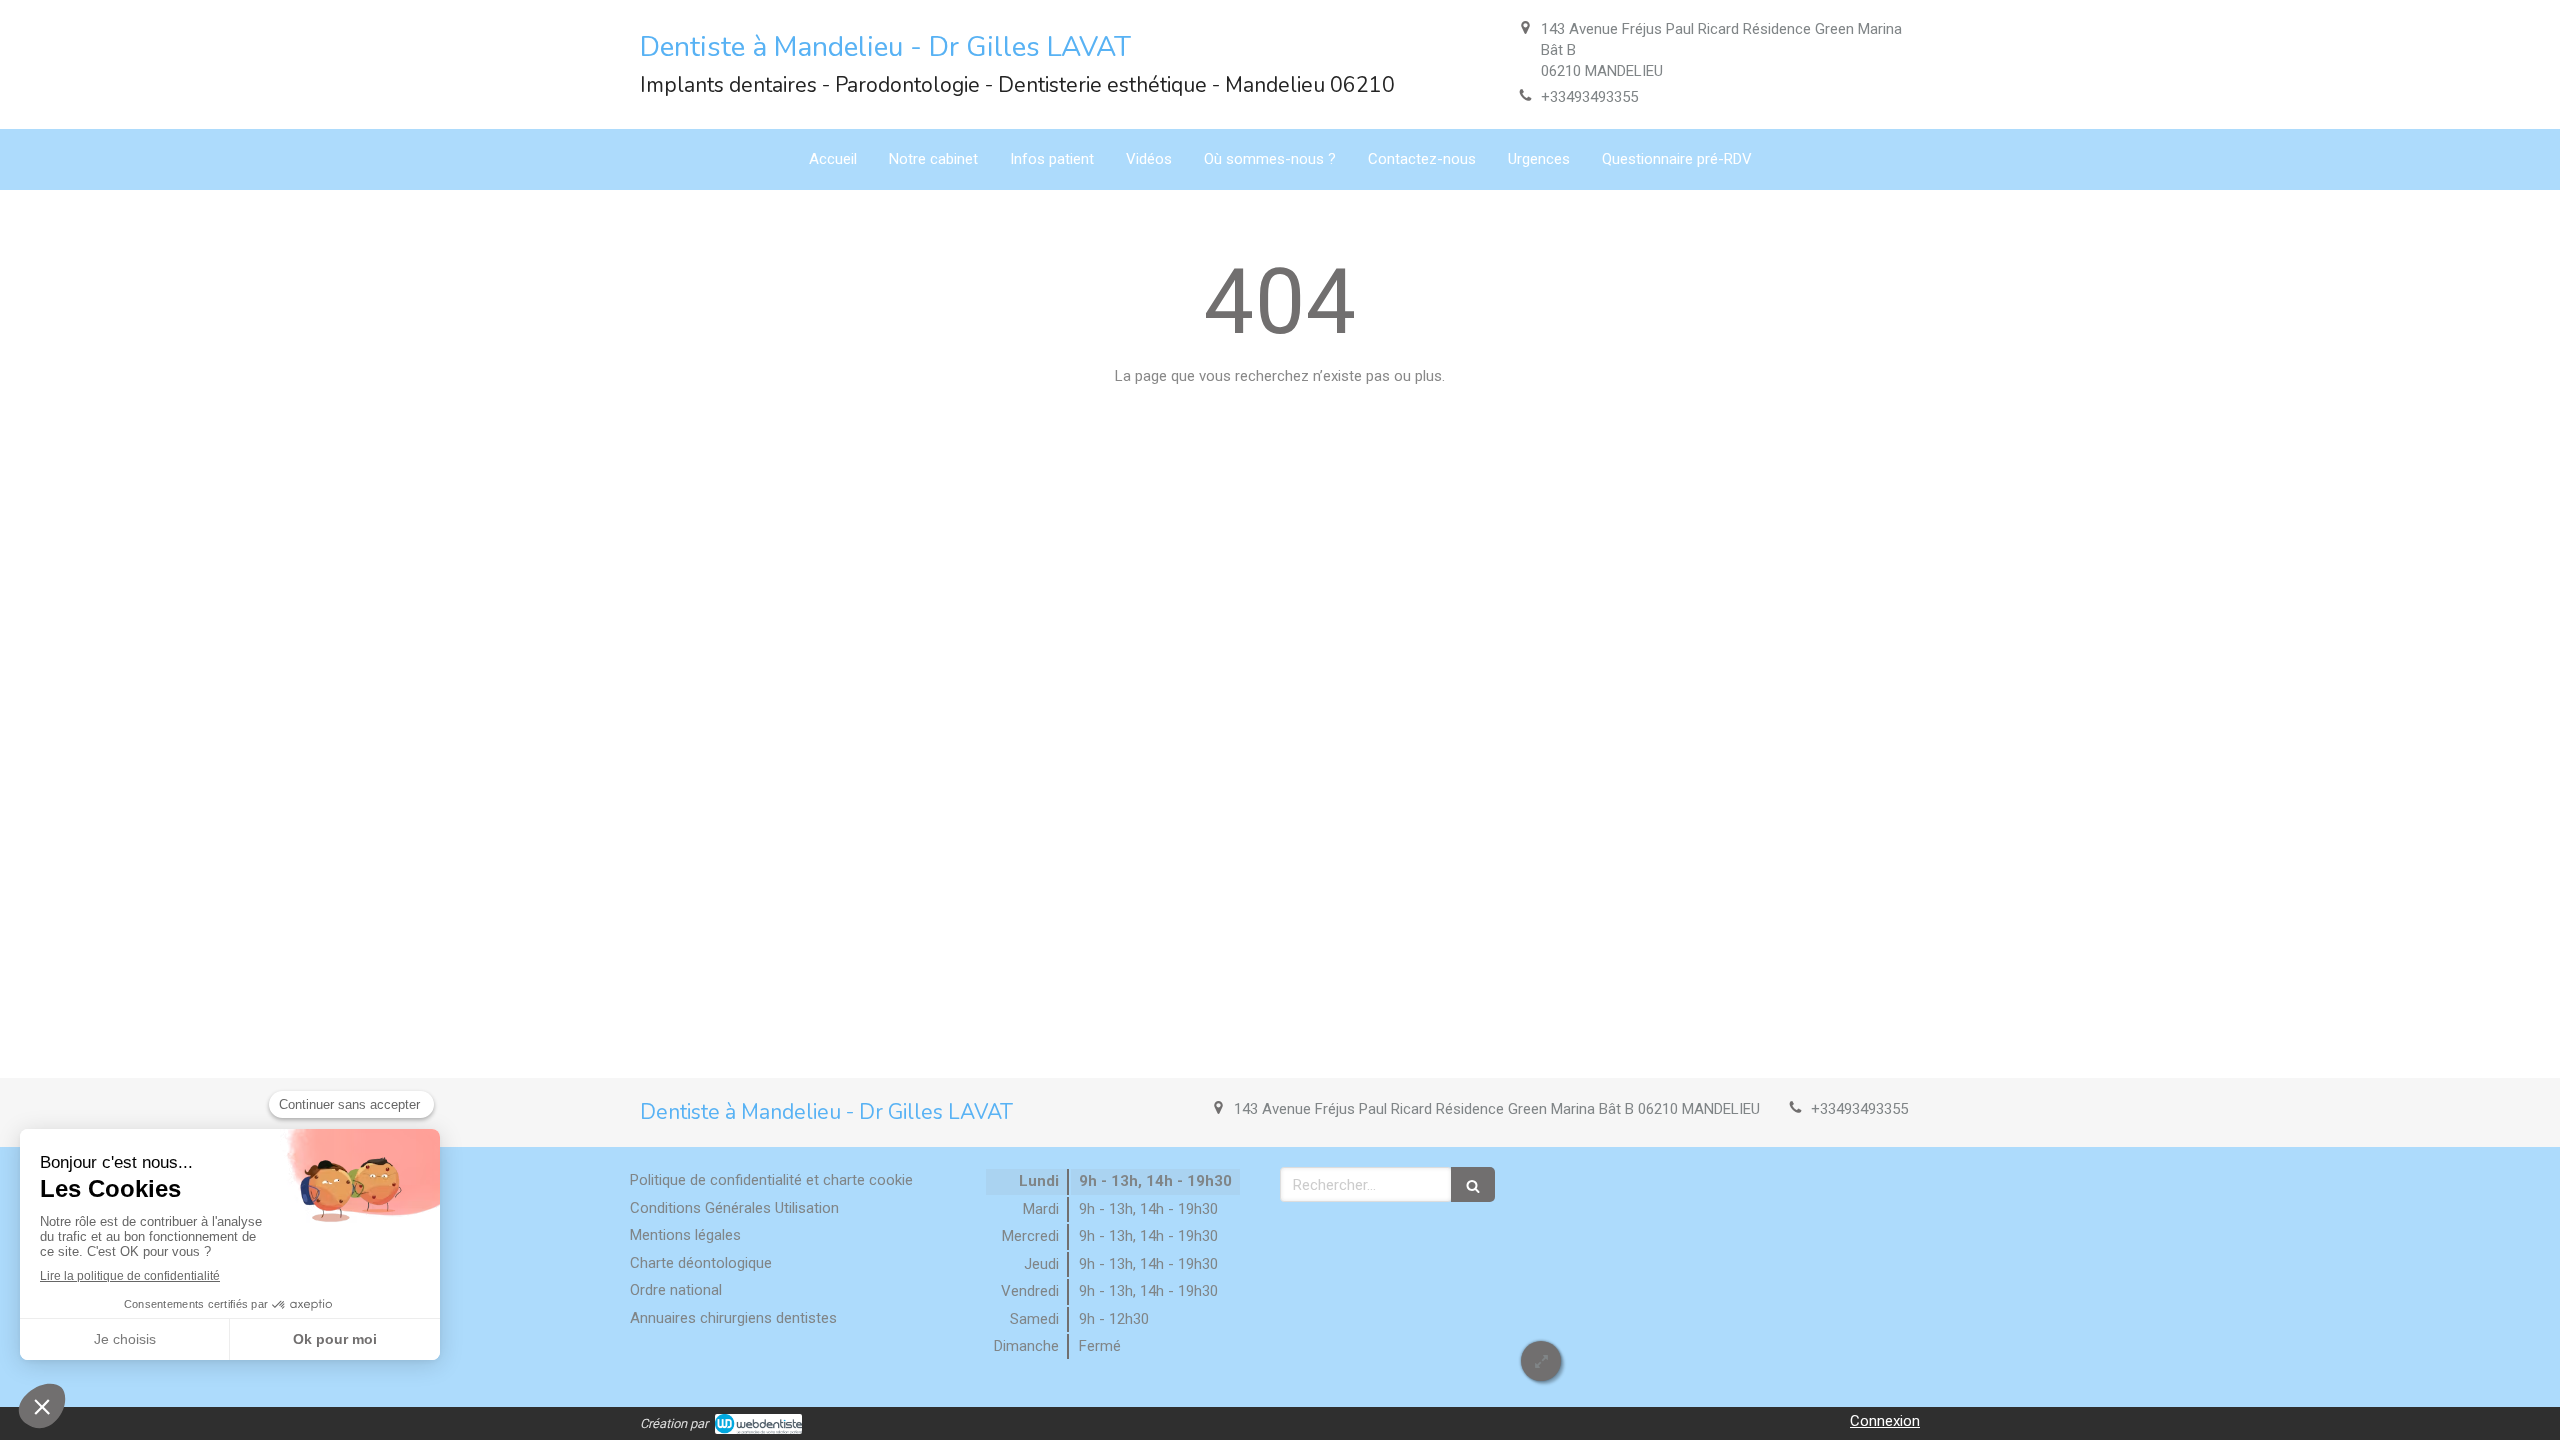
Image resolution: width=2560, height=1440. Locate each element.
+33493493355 (1589, 97)
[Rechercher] (1473, 1184)
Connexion (1885, 1421)
